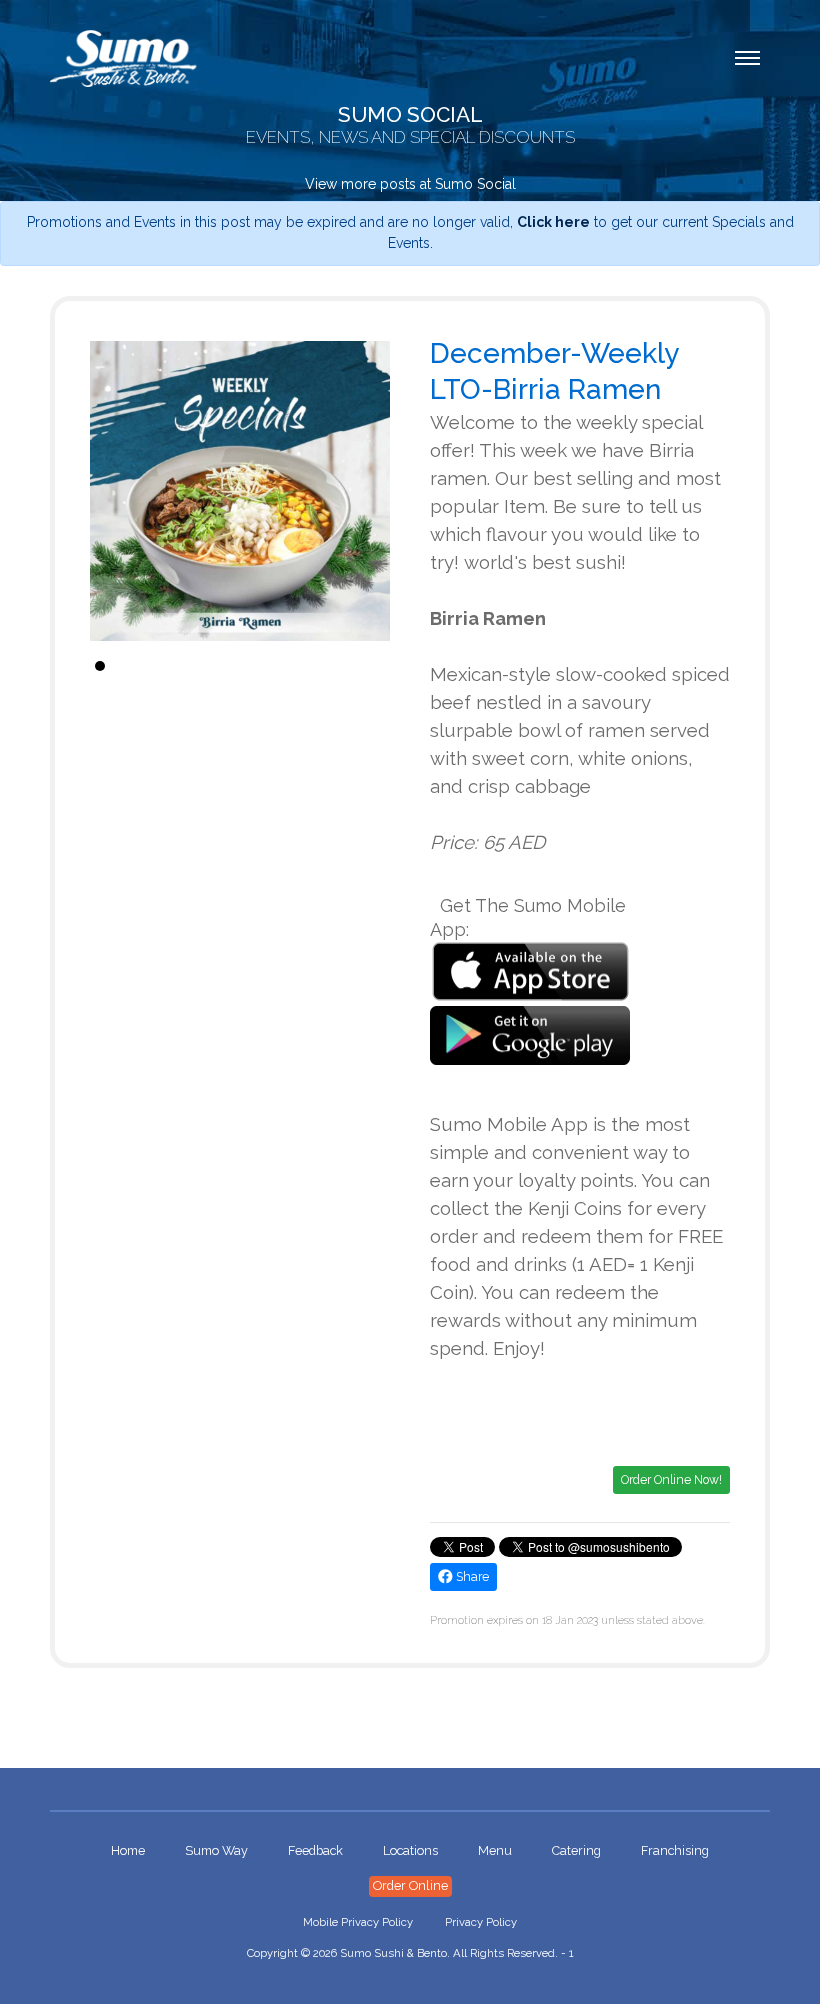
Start (365, 665)
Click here (553, 222)
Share (471, 1576)
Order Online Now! (671, 1479)
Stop (380, 665)
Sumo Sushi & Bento (393, 1953)
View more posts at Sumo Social (410, 184)
